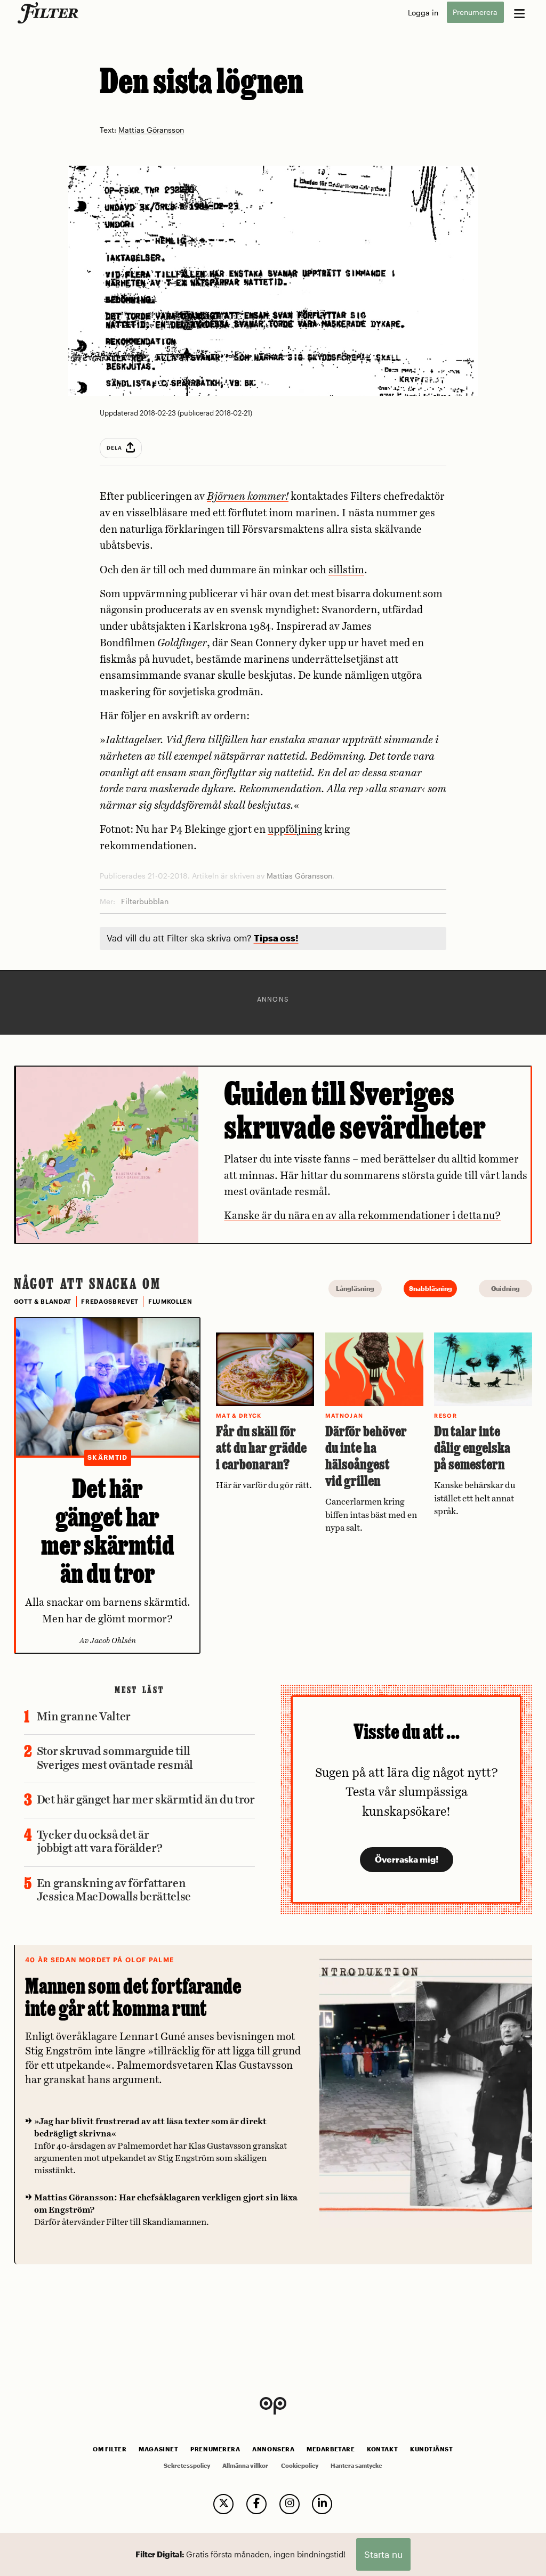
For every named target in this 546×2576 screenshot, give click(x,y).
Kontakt (382, 2449)
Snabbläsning (431, 1288)
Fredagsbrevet (110, 1302)
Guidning (505, 1288)
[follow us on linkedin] (322, 2504)
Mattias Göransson (151, 130)
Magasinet (158, 2449)
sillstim (346, 570)
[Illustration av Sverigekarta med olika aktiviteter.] (107, 1155)
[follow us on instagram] (290, 2504)
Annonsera (273, 2449)
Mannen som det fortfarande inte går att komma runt (133, 1997)
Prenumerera (475, 13)
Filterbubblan (145, 901)
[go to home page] (50, 13)
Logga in (423, 13)
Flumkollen (170, 1302)
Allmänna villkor (245, 2466)
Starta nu (383, 2554)
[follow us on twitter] (223, 2504)
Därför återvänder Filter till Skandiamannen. (166, 2210)
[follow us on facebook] (256, 2504)
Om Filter (110, 2449)
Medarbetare (331, 2449)
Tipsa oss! (276, 938)
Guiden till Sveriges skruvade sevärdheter (355, 1110)
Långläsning (355, 1288)
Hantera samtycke (356, 2466)
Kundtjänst (431, 2449)
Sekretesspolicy (187, 2466)
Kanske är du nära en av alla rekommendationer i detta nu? (362, 1216)
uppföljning (295, 830)
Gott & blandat (43, 1302)
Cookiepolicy (300, 2466)
